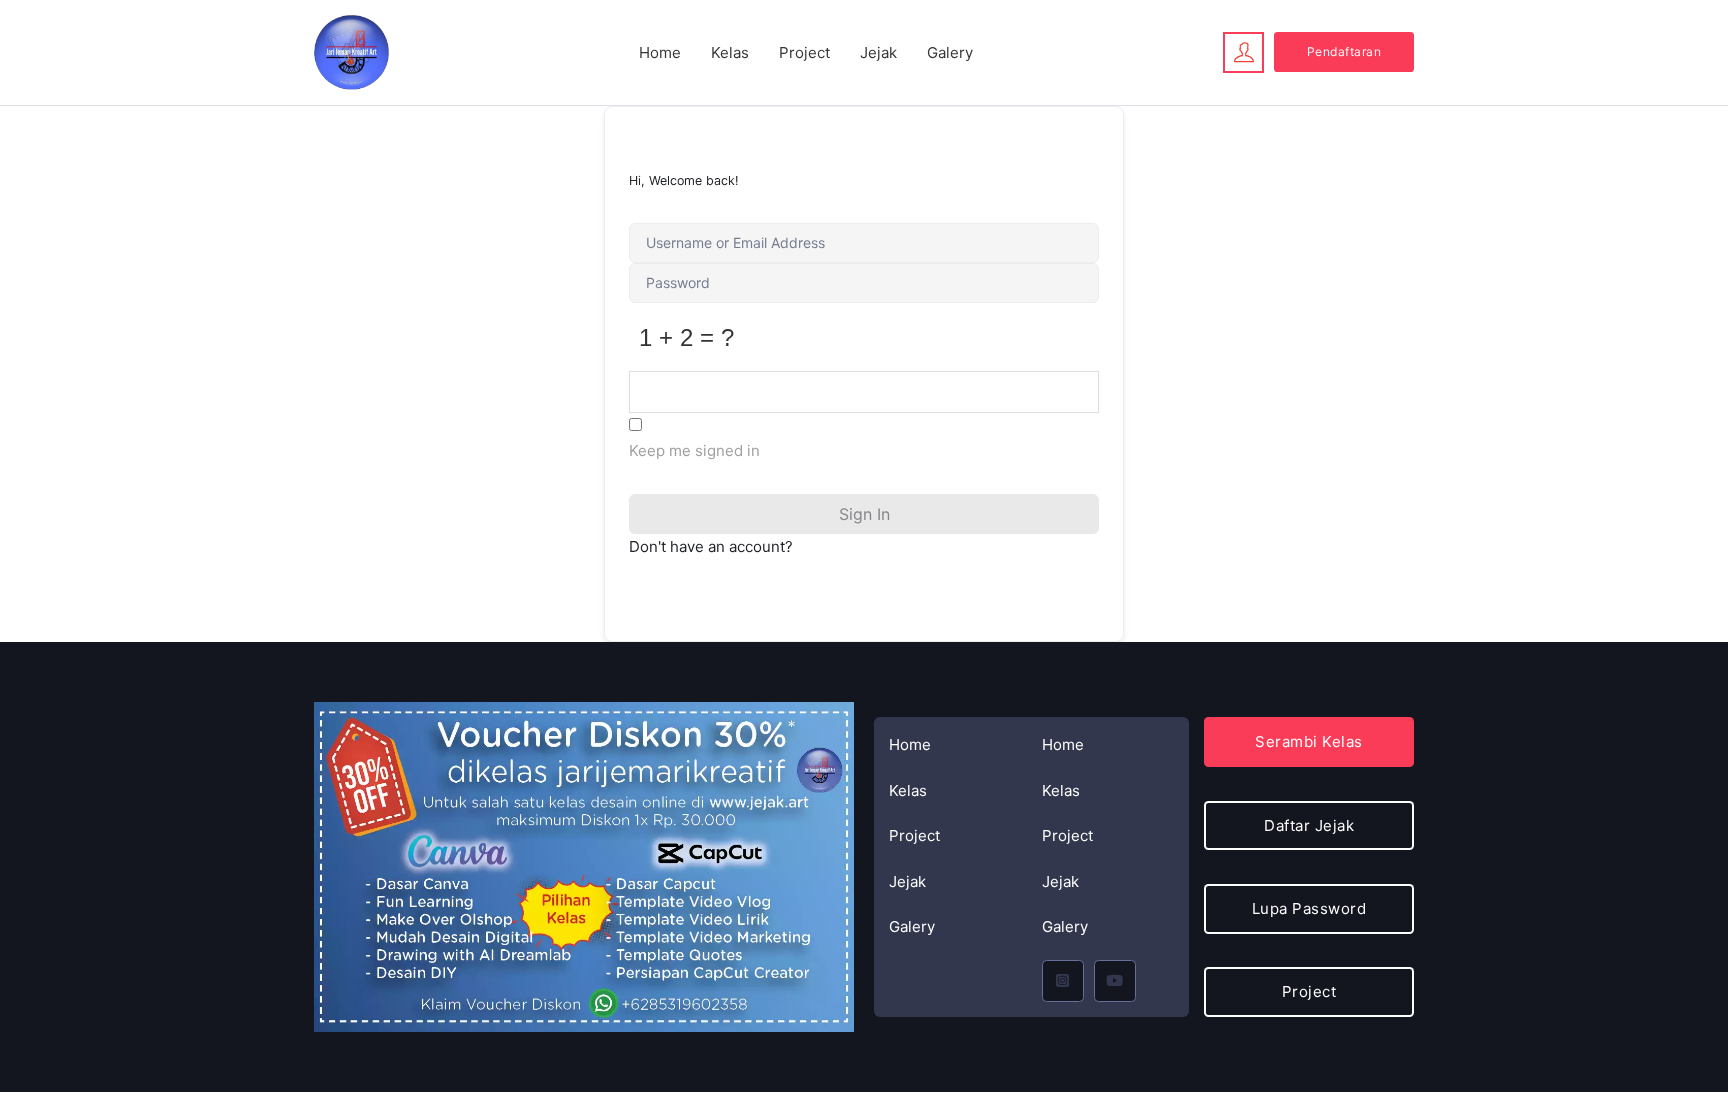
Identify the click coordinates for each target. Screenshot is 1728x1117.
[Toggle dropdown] (1243, 52)
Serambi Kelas (1309, 741)
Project (804, 52)
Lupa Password (1309, 908)
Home (660, 52)
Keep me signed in (694, 450)
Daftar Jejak (1309, 825)
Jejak (878, 52)
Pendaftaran (1344, 51)
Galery (950, 52)
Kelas (730, 52)
